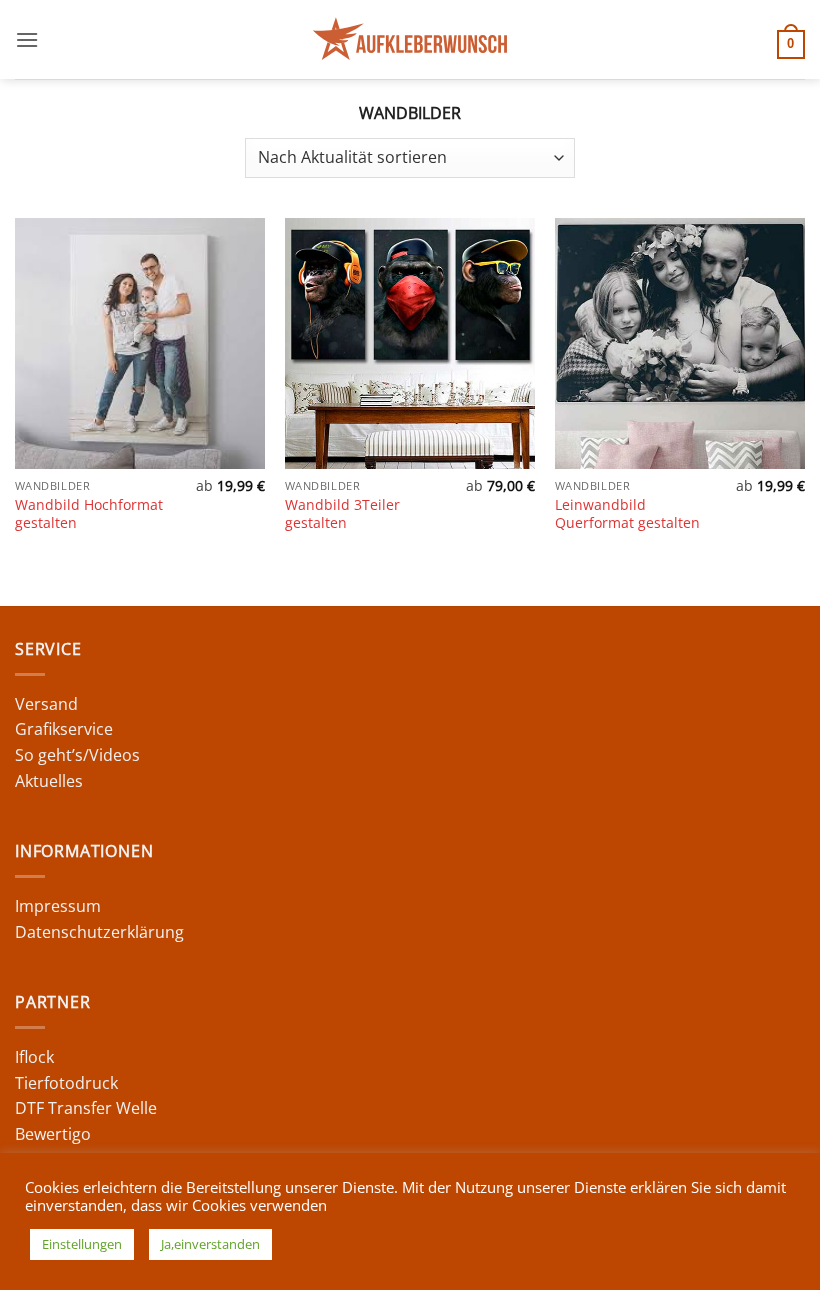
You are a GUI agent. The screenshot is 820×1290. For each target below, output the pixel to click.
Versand (46, 704)
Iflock (34, 1057)
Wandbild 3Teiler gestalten (342, 514)
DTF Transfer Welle (86, 1108)
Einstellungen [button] (82, 1244)
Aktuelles (49, 781)
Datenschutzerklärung (99, 932)
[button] (27, 39)
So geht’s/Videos (77, 755)
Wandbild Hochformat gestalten (89, 514)
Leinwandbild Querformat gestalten (627, 514)
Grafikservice (64, 729)
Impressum (58, 906)
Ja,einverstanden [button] (210, 1244)
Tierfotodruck (66, 1083)
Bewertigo (53, 1134)
